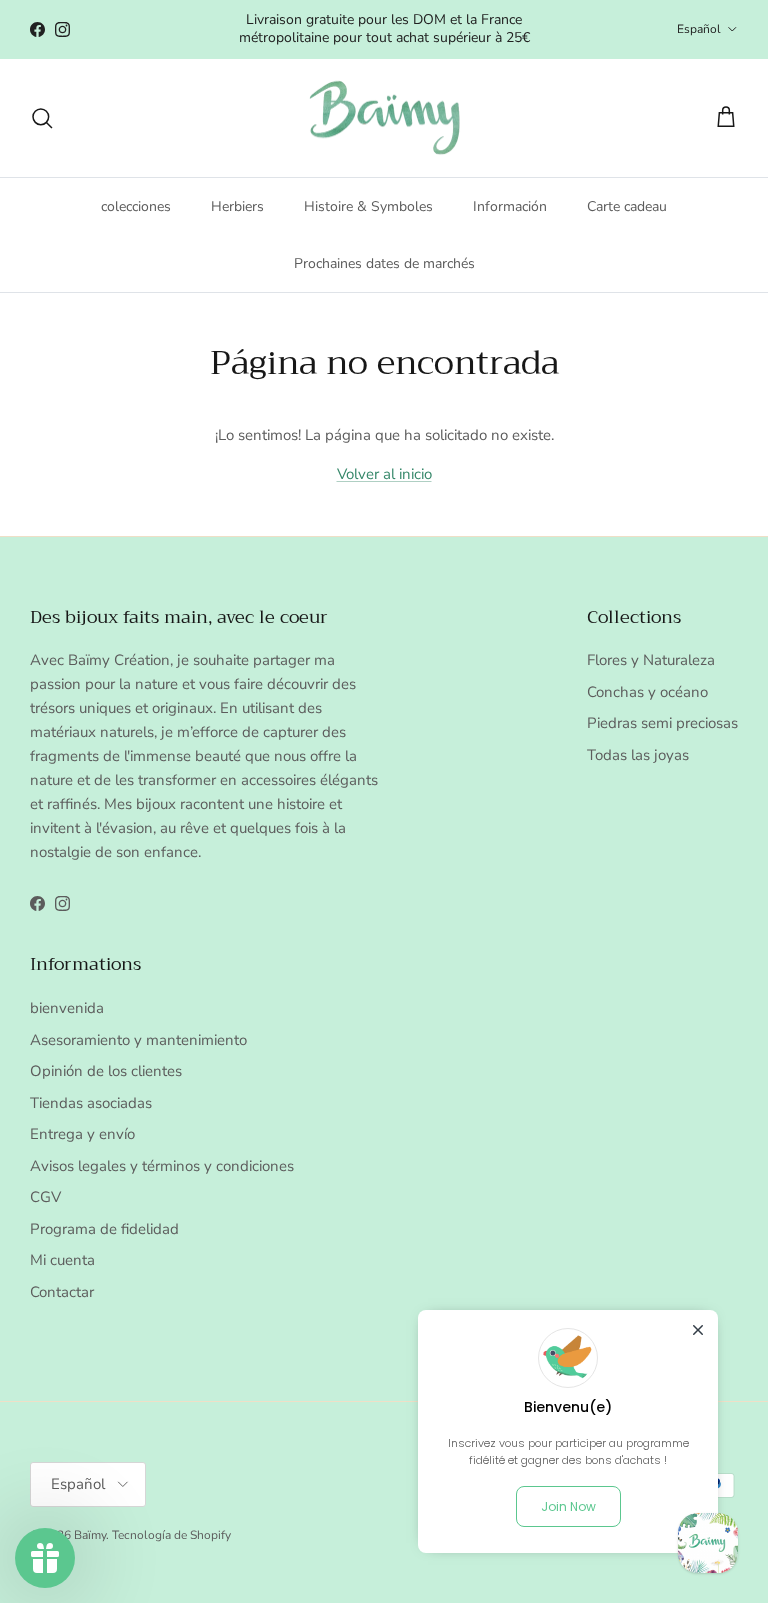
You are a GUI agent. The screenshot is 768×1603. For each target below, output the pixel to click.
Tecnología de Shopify (171, 1535)
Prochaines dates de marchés (384, 263)
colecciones (136, 206)
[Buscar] (42, 118)
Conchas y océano (647, 692)
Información (510, 206)
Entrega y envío (82, 1134)
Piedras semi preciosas (662, 723)
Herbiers (237, 206)
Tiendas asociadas (91, 1103)
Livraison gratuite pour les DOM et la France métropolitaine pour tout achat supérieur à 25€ (384, 28)
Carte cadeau (627, 206)
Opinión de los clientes (106, 1071)
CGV (45, 1197)
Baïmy (90, 1535)
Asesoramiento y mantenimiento (138, 1040)
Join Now (568, 1506)
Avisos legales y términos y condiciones (162, 1166)
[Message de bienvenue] (708, 1543)
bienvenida (67, 1008)
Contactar (62, 1292)
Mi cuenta (62, 1260)
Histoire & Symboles (368, 206)
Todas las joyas (638, 755)
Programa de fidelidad (104, 1229)
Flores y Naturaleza (651, 660)
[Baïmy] (384, 118)
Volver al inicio (384, 474)
